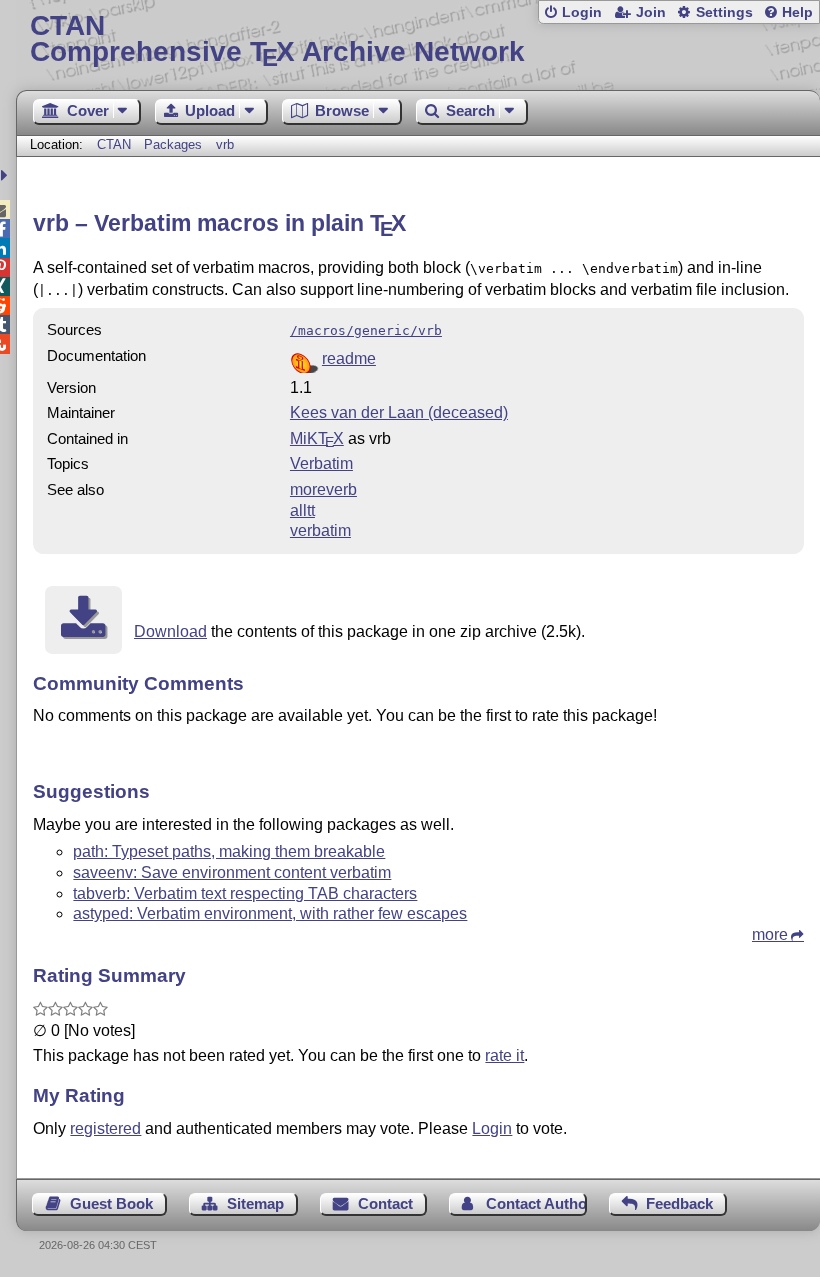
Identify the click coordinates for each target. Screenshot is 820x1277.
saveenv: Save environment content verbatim (232, 872)
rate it (504, 1055)
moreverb (323, 489)
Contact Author (536, 1203)
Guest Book (111, 1203)
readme (349, 358)
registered (105, 1128)
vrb (225, 144)
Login (582, 12)
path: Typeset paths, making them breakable (229, 851)
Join (651, 12)
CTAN (114, 144)
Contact (385, 1203)
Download (170, 631)
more (770, 934)
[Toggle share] (6, 175)
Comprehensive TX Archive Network (277, 39)
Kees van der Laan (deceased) (399, 412)
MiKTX (317, 438)
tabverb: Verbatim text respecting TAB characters (245, 893)
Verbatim (321, 463)
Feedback (679, 1203)
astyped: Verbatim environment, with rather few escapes (270, 913)
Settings (724, 12)
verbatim (320, 530)
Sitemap (255, 1203)
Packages (175, 144)
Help (797, 12)
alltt (302, 510)
